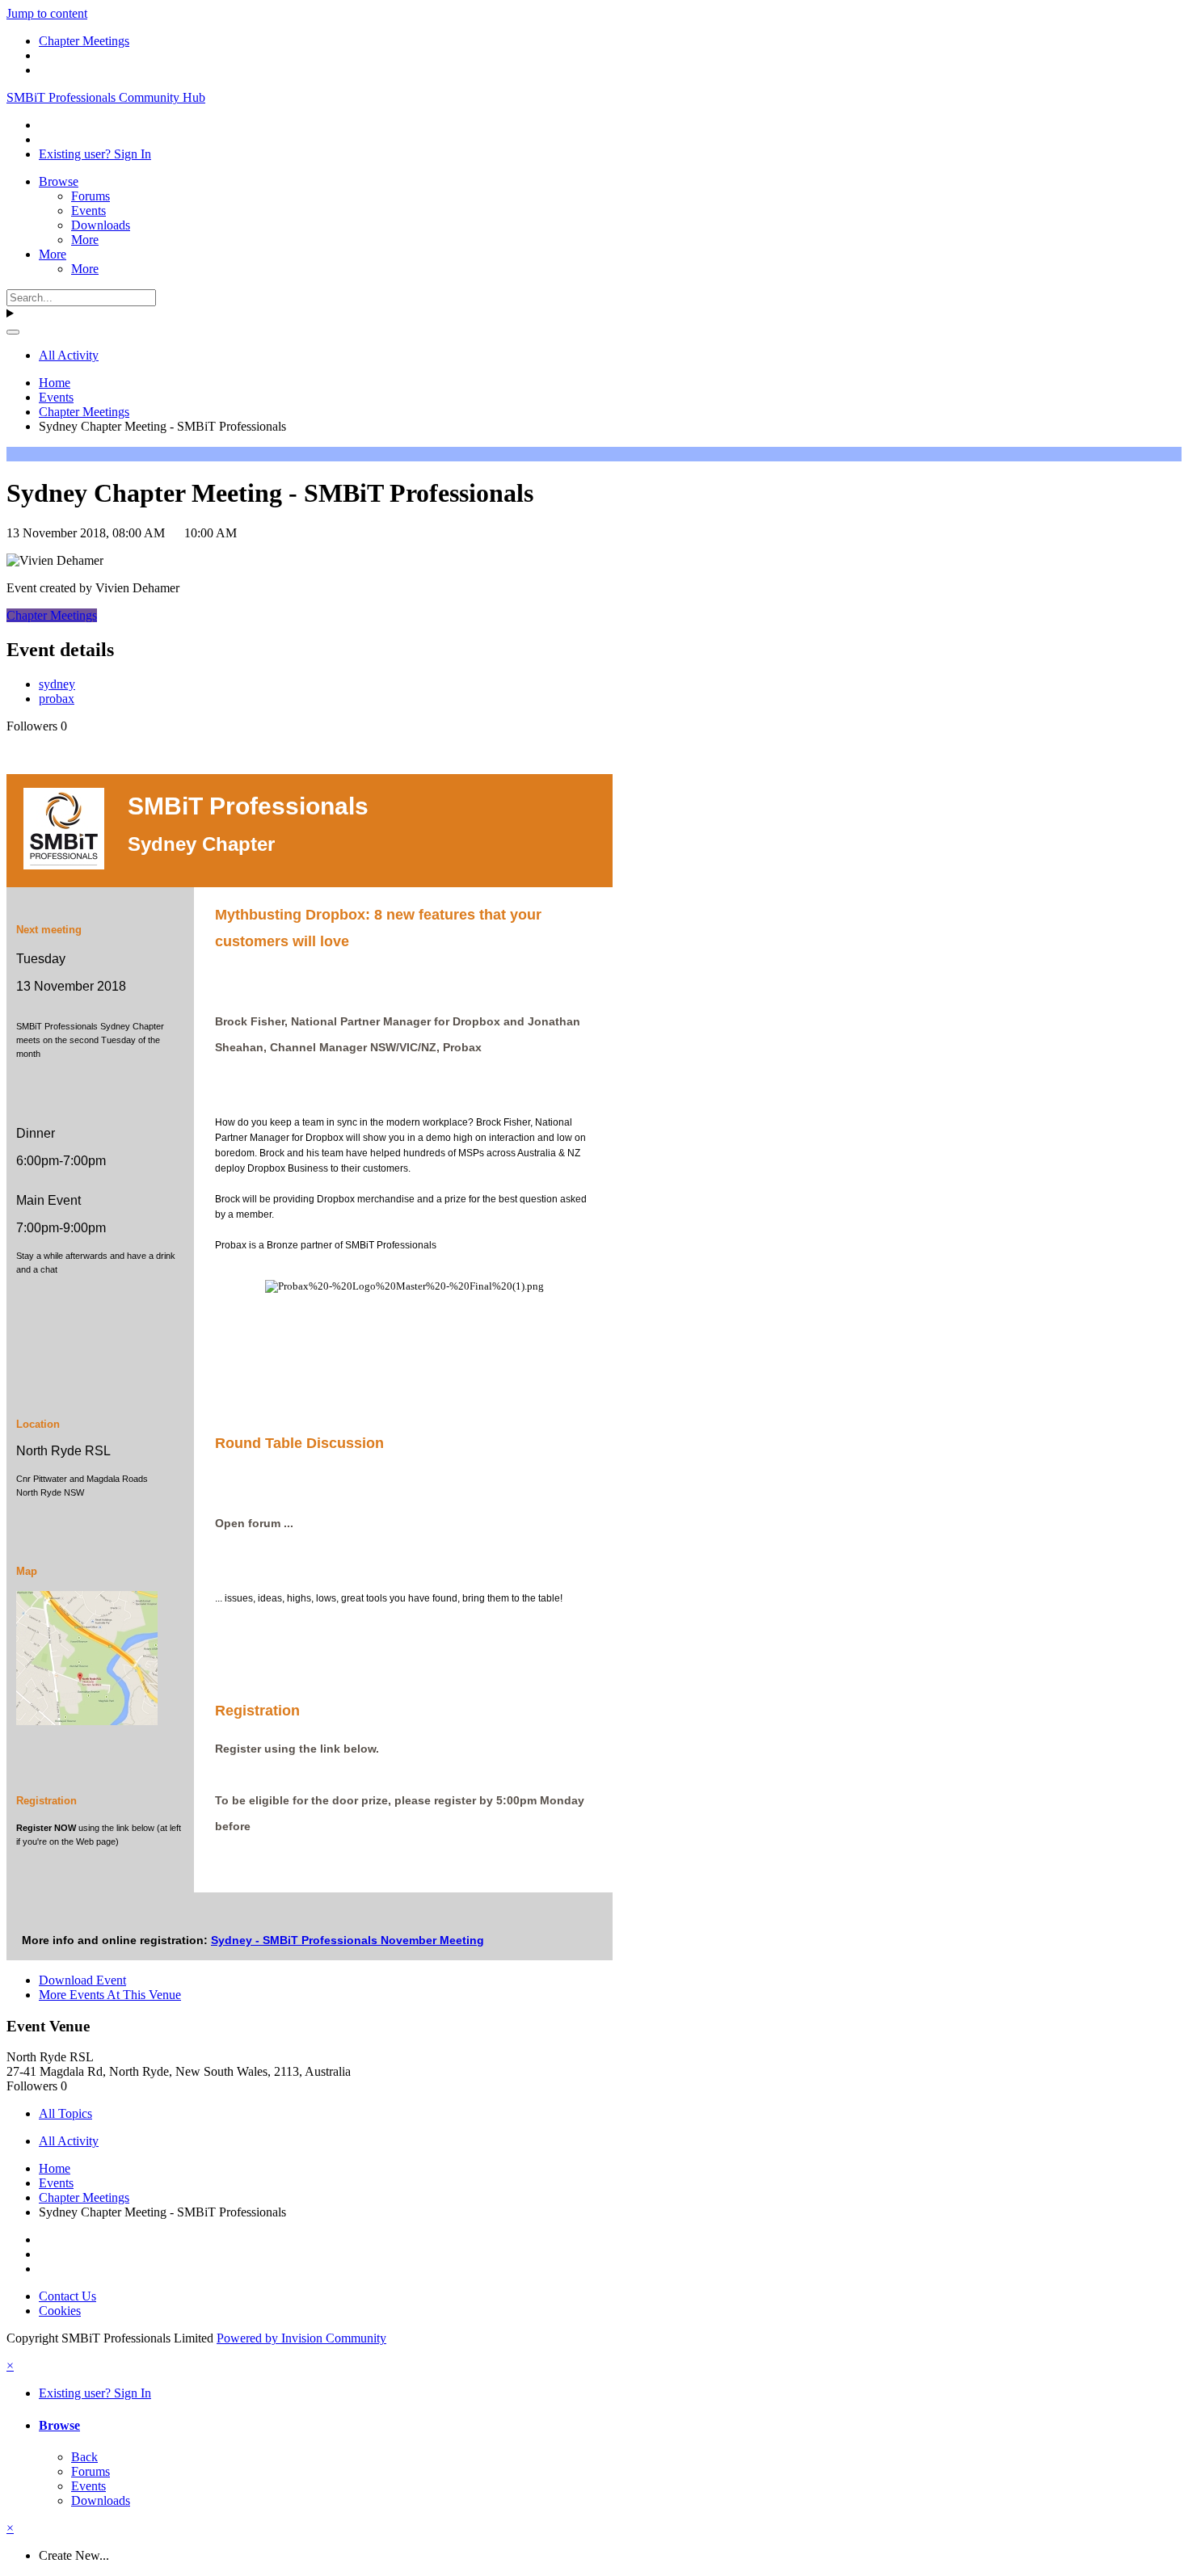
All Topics (65, 2113)
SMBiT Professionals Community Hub (106, 97)
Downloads (101, 225)
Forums (91, 196)
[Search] (13, 332)
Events (88, 210)
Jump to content (47, 13)
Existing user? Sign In (95, 154)
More (85, 240)
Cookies (60, 2311)
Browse (59, 181)
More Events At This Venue (110, 1995)
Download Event (82, 1980)
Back (84, 2457)
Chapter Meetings (52, 615)
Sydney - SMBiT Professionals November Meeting (348, 1940)
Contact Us (67, 2296)
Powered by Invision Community (301, 2338)
